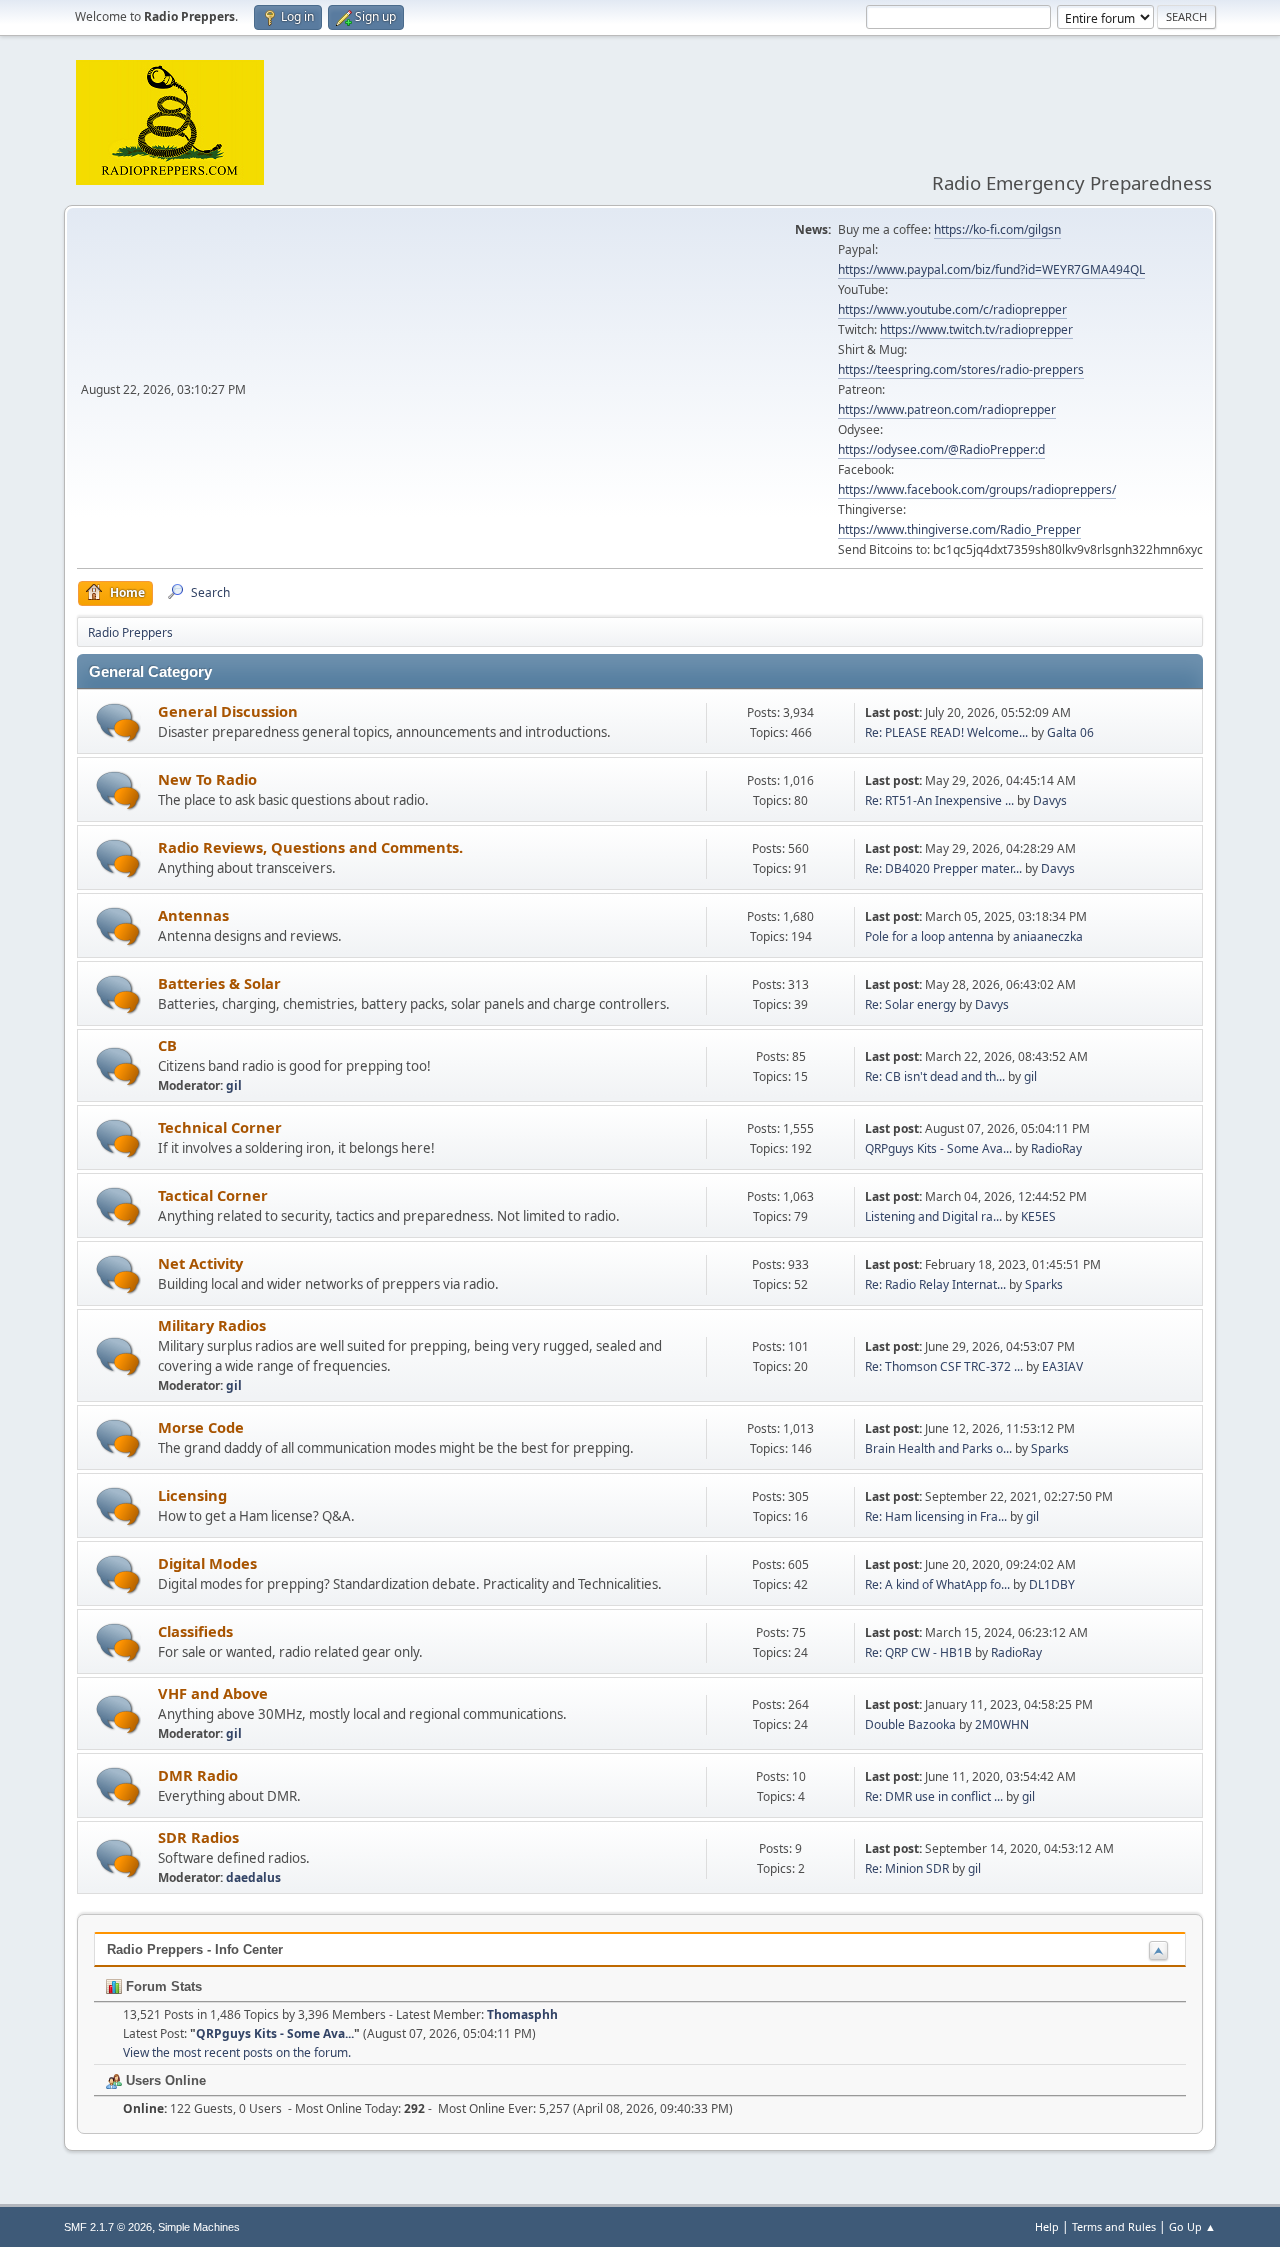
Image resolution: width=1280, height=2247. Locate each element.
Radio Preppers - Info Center (195, 1949)
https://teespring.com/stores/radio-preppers (961, 369)
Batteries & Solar (219, 983)
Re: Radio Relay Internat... (935, 1284)
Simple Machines (199, 2227)
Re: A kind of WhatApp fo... (937, 1584)
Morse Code (201, 1427)
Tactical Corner (213, 1195)
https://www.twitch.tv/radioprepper (976, 329)
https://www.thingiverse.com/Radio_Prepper (959, 529)
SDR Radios (198, 1837)
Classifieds (195, 1631)
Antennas (193, 915)
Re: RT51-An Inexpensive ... (939, 800)
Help (1047, 2226)
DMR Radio (198, 1775)
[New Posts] (118, 722)
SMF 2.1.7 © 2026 (108, 2227)
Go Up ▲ (1192, 2226)
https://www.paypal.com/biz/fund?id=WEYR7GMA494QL (991, 269)
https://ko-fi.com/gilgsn (997, 229)
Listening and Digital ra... (933, 1216)
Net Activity (200, 1263)
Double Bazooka (910, 1724)
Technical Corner (220, 1127)
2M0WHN (1002, 1724)
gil (234, 1085)
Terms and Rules (1114, 2226)
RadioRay (1056, 1148)
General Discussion (228, 711)
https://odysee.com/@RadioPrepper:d (941, 449)
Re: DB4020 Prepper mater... (943, 868)
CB (167, 1045)
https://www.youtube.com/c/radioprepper (952, 309)
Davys (1050, 800)
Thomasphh (522, 2014)
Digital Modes (207, 1563)
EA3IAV (1062, 1366)
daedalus (253, 1877)
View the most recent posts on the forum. (237, 2052)
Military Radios (212, 1325)
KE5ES (1038, 1216)
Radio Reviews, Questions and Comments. (310, 847)
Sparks (1044, 1284)
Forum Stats (162, 1986)
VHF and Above (213, 1693)
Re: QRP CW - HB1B (918, 1652)
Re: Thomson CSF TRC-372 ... (944, 1366)
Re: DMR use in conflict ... (934, 1796)
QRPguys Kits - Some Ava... (938, 1148)
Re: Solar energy (910, 1004)
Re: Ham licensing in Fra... (936, 1516)
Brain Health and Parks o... (938, 1448)
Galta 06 (1070, 732)
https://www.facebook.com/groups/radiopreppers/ (977, 489)
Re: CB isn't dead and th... (935, 1076)
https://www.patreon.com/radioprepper (947, 409)
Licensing (192, 1495)
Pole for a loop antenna (929, 936)
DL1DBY (1052, 1584)
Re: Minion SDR (907, 1868)
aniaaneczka (1048, 936)
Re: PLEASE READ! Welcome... (946, 732)
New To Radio (207, 779)
